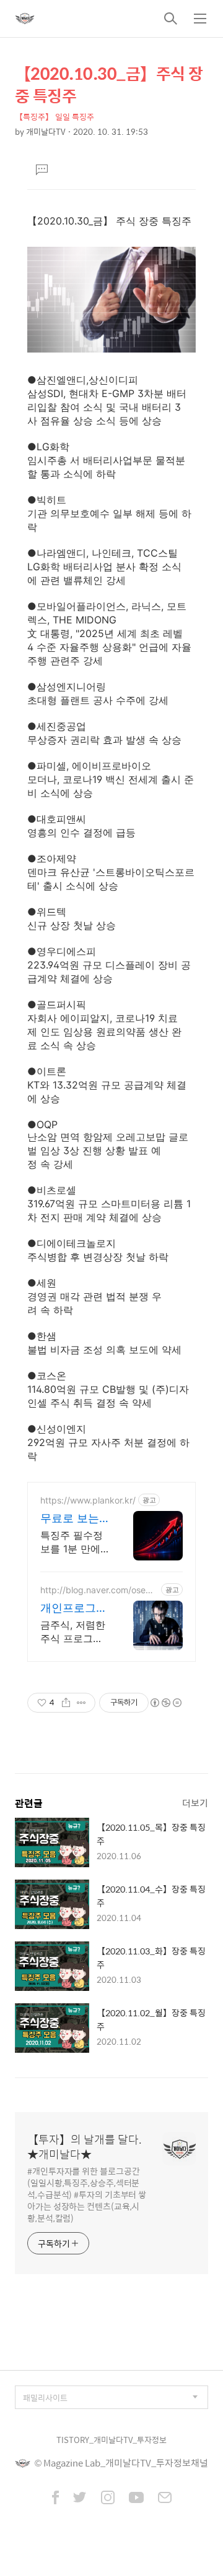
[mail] (165, 2499)
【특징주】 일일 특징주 (55, 117)
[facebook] (55, 2499)
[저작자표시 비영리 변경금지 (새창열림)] (165, 1703)
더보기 (195, 1803)
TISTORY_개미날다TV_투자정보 (111, 2440)
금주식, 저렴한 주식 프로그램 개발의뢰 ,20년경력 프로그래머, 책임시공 (74, 1632)
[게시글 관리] (81, 1703)
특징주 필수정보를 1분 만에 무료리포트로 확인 (72, 1542)
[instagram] (108, 2499)
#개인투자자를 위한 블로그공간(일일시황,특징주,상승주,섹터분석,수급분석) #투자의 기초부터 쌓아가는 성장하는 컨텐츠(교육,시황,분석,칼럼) (87, 2194)
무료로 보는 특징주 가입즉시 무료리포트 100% (70, 1519)
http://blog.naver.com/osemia (98, 1590)
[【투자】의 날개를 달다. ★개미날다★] (25, 19)
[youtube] (136, 2499)
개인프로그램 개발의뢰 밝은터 (74, 1608)
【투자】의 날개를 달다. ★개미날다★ (85, 2147)
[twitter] (80, 2499)
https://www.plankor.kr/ (88, 1500)
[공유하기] (66, 1703)
